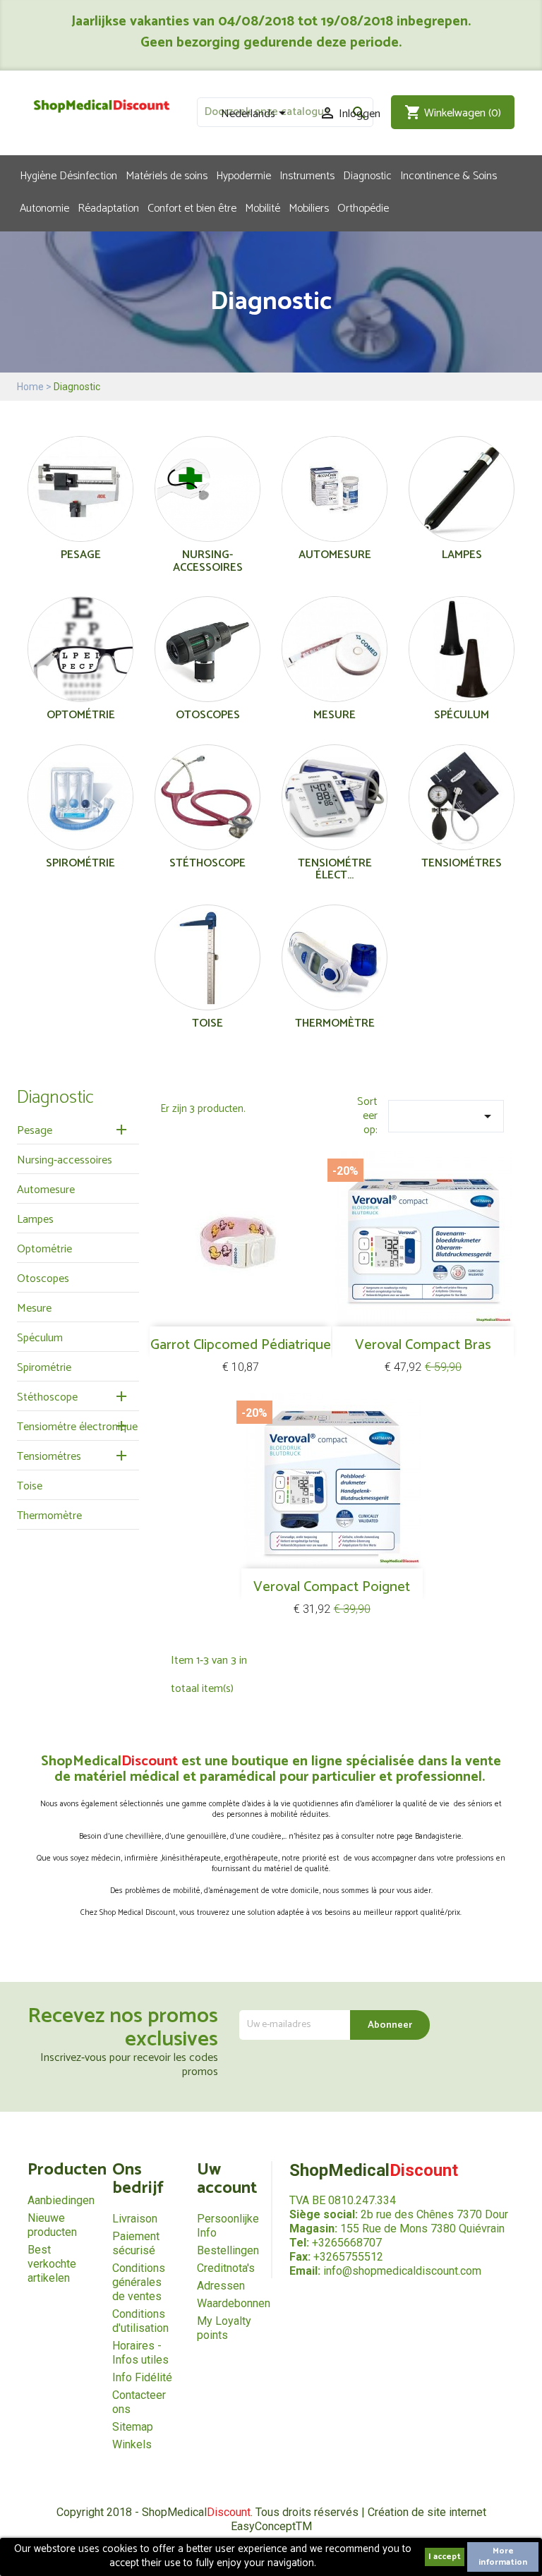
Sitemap (133, 2427)
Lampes (462, 555)
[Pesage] (80, 492)
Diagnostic (367, 175)
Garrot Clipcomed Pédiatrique (241, 1345)
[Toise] (207, 961)
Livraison (135, 2219)
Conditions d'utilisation (140, 2321)
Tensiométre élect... (335, 870)
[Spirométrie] (80, 800)
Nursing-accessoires (208, 561)
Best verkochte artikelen (52, 2264)
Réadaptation (108, 207)
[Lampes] (462, 492)
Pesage (81, 555)
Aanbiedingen (61, 2200)
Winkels (132, 2444)
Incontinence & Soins (448, 175)
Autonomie (44, 207)
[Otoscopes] (207, 652)
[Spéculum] (462, 652)
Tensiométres (462, 863)
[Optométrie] (80, 652)
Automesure (335, 555)
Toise (207, 1023)
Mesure (335, 715)
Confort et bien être (192, 207)
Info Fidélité (142, 2377)
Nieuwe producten (52, 2225)
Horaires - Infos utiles (140, 2353)
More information (503, 2557)
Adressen (221, 2286)
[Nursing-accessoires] (207, 492)
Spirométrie (80, 863)
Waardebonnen (234, 2303)
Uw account (227, 2179)
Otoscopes (208, 715)
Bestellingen (228, 2250)
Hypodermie (243, 175)
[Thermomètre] (335, 961)
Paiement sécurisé (136, 2243)
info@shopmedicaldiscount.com (402, 2271)
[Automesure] (335, 492)
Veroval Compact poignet (332, 1587)
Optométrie (81, 715)
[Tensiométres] (462, 800)
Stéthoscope (207, 863)
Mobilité (263, 207)
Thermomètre (335, 1023)
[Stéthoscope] (207, 800)
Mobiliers (309, 207)
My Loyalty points (224, 2328)
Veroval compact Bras (423, 1345)
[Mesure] (335, 652)
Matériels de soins (167, 175)
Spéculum (462, 715)
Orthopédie (363, 207)
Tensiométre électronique (77, 1427)
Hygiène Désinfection (68, 175)
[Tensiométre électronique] (335, 800)
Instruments (307, 175)
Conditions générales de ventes (139, 2282)
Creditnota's (226, 2268)
